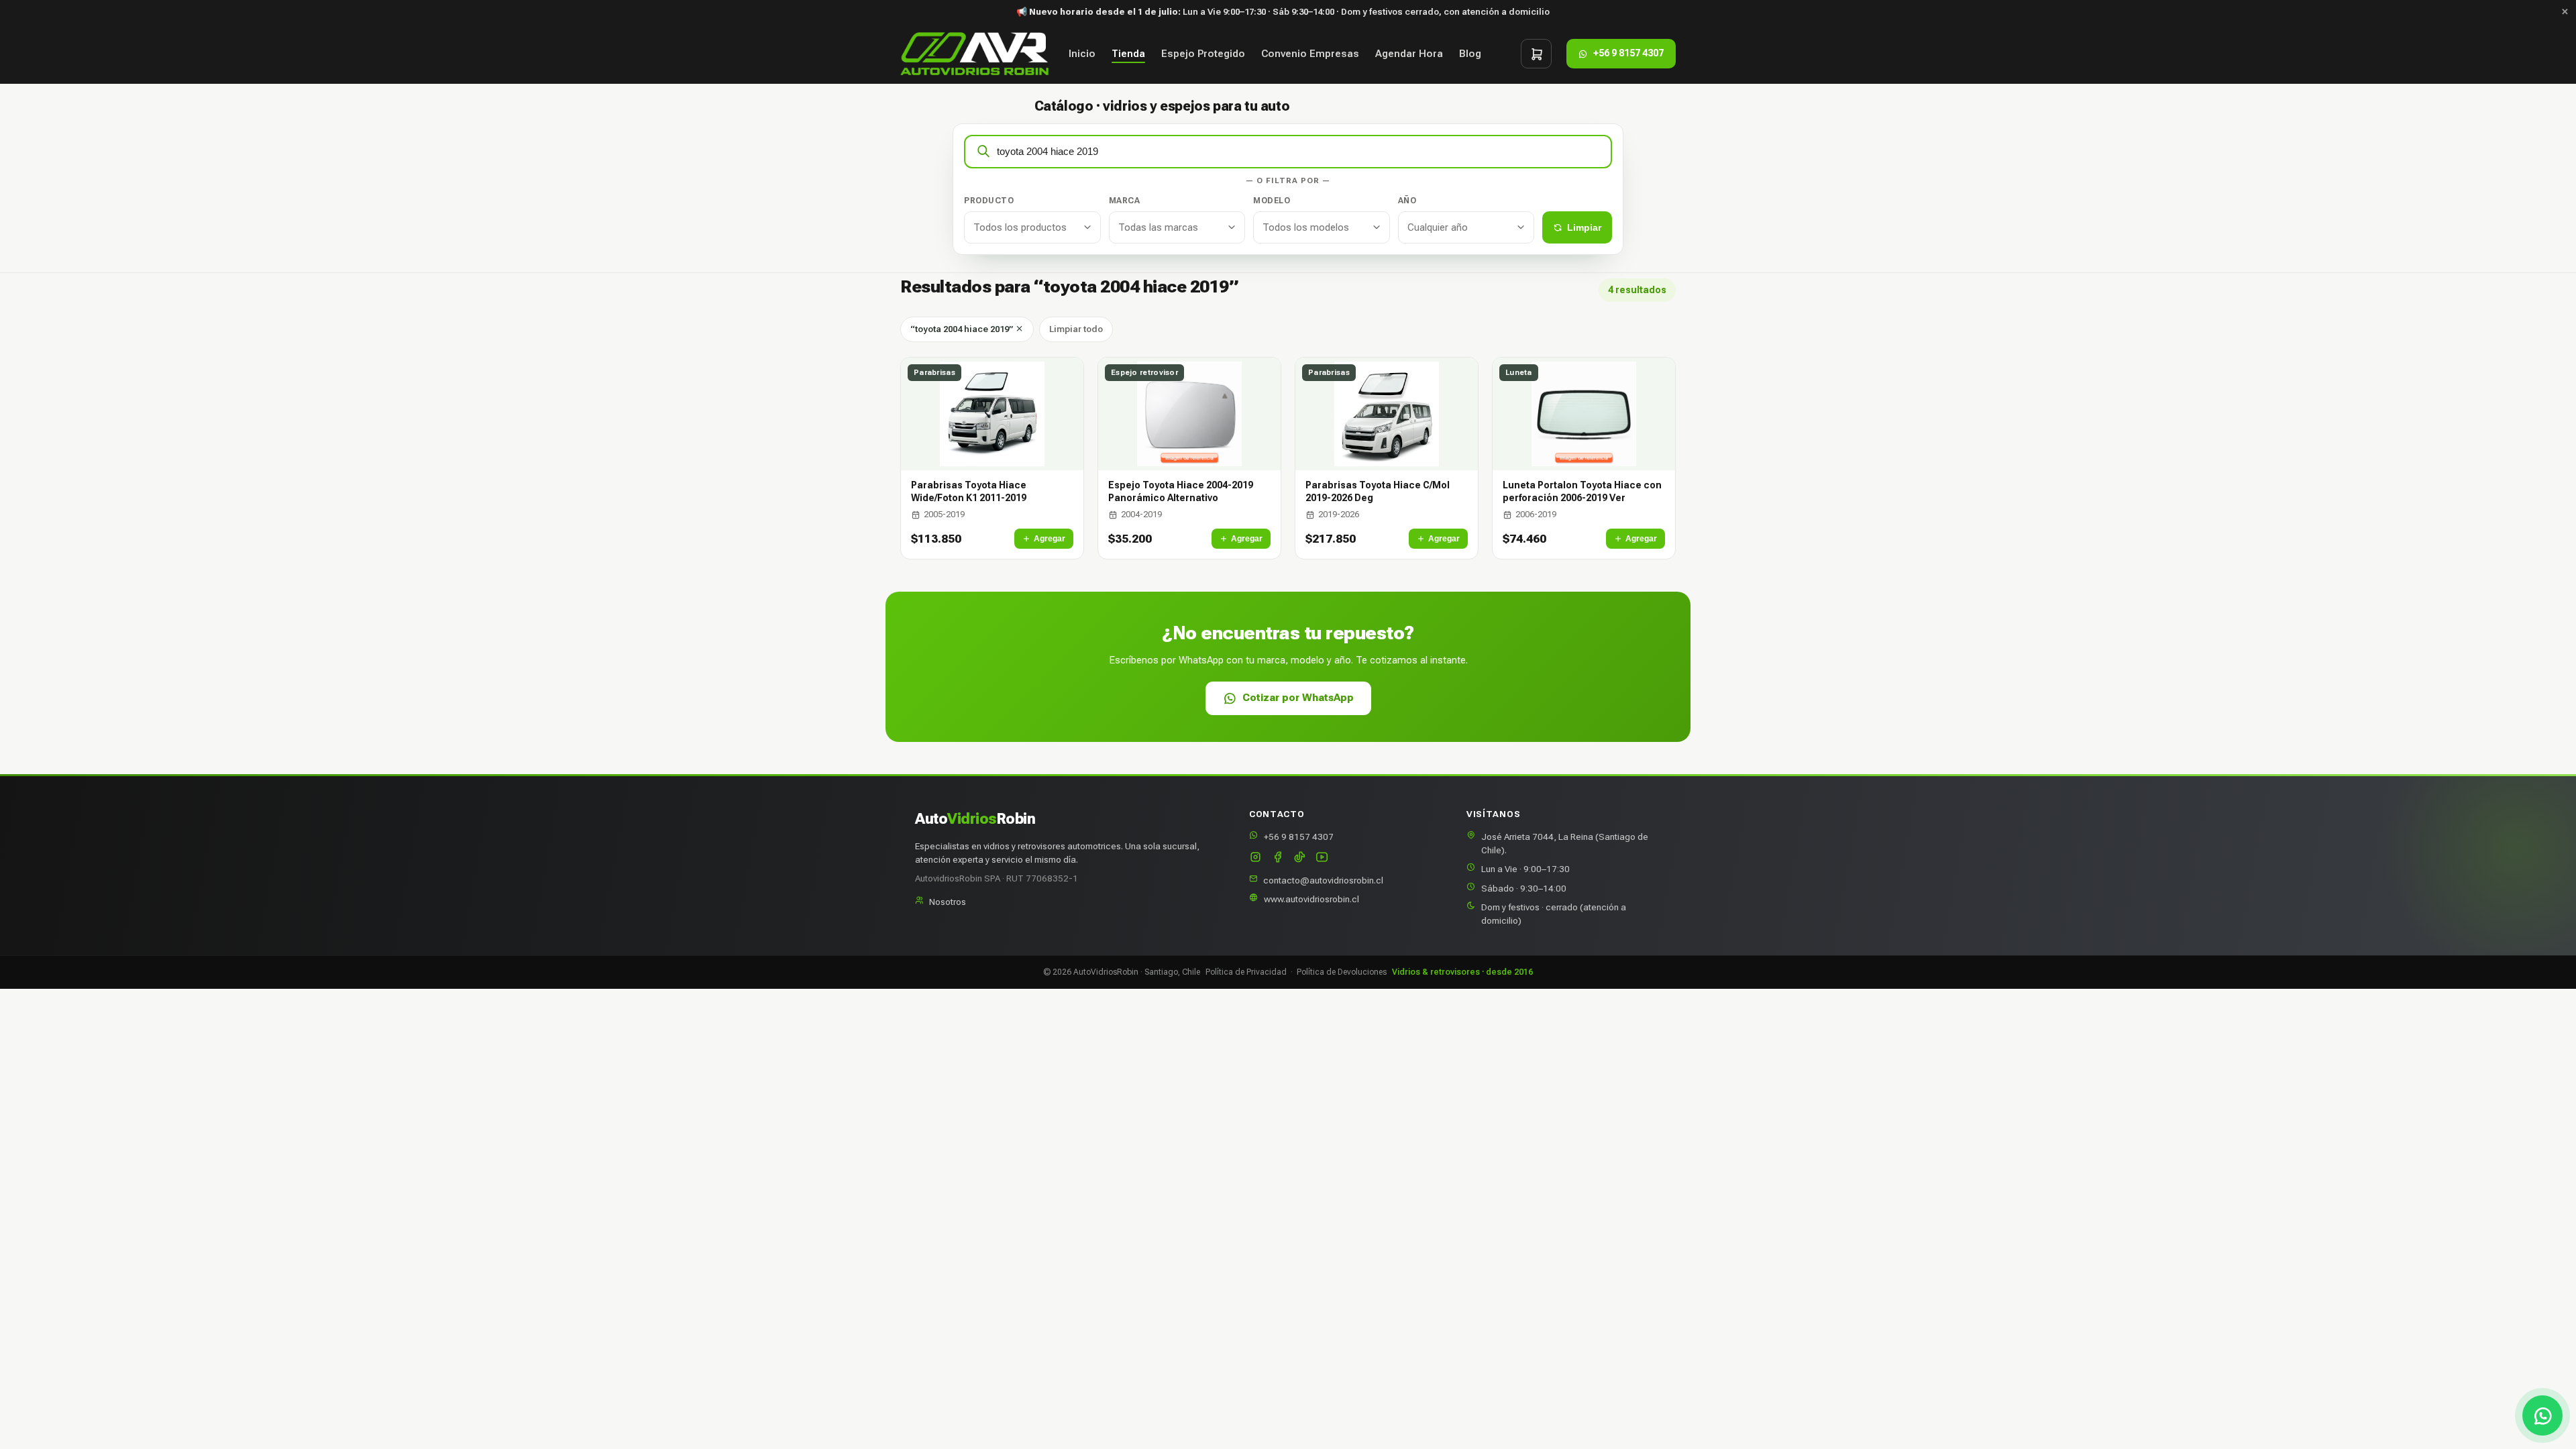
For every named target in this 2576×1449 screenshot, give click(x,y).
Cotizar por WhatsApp (1298, 698)
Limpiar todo (1076, 329)
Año (1407, 201)
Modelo (1272, 201)
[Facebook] (1278, 858)
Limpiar (1584, 227)
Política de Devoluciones (1342, 972)
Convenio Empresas (1310, 54)
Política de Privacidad (1246, 972)
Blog (1470, 54)
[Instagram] (1255, 858)
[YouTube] (1322, 858)
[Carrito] (1536, 54)
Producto (989, 201)
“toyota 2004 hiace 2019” (963, 329)
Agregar (1050, 539)
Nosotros (948, 902)
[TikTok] (1300, 858)
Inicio (1082, 54)
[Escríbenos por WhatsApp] (2542, 1415)
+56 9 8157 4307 (1299, 837)
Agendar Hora (1409, 54)
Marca (1125, 201)
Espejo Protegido (1203, 54)
